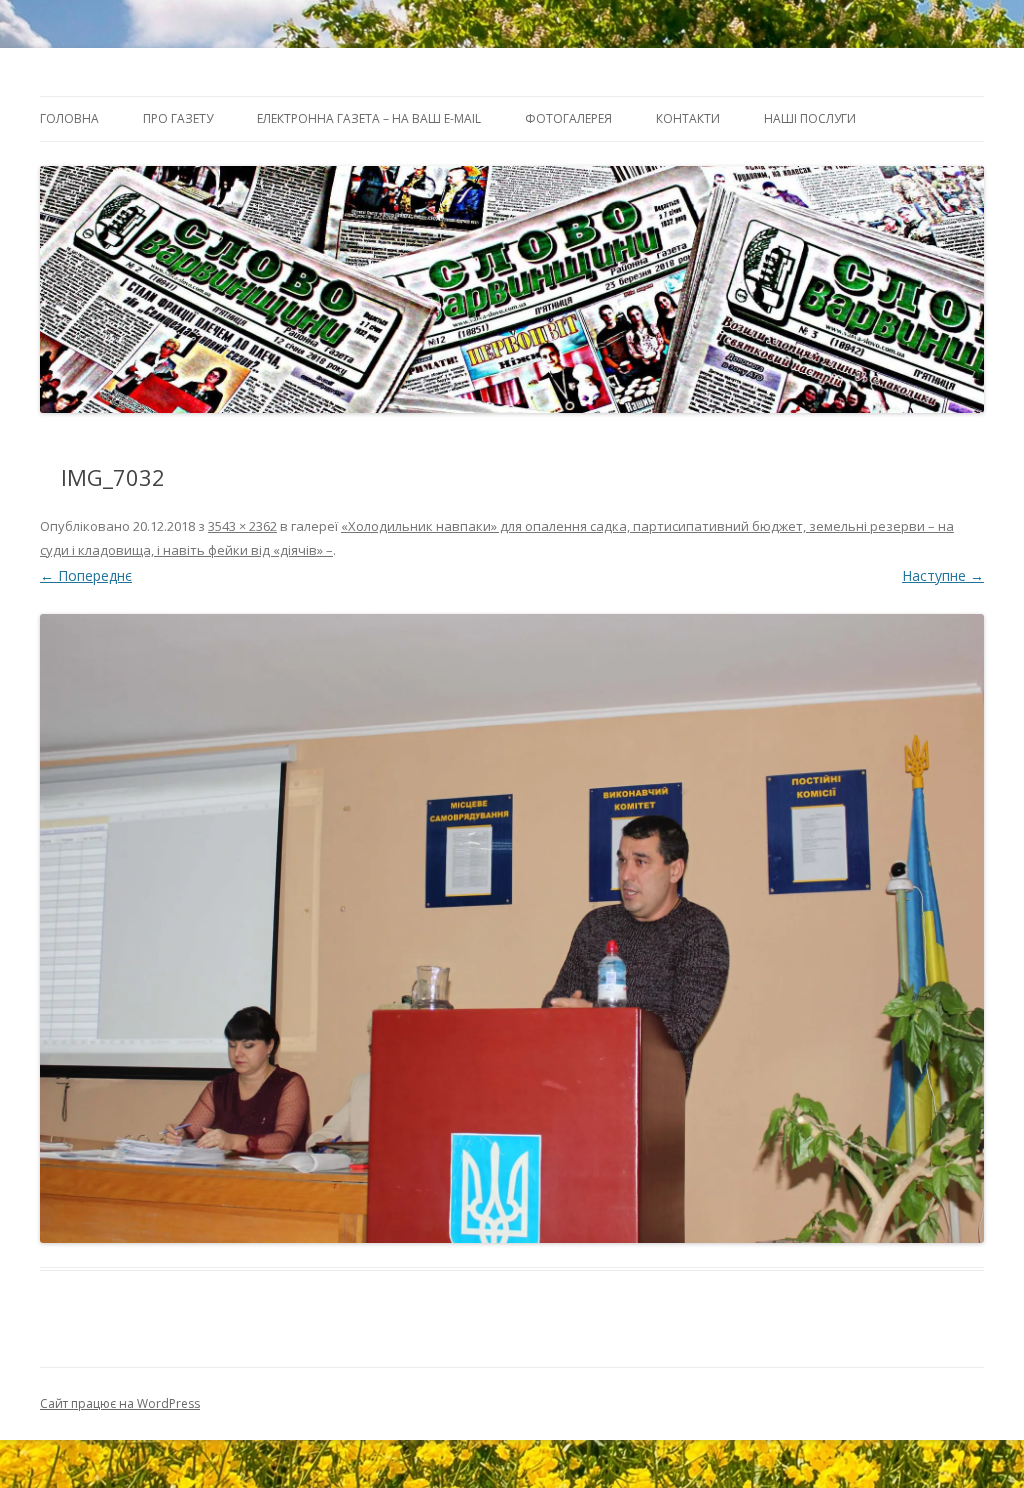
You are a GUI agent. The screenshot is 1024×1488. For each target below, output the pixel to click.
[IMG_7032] (512, 928)
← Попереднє (86, 575)
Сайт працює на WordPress (120, 1403)
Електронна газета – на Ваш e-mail (369, 118)
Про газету (178, 118)
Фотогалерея (568, 118)
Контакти (688, 118)
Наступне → (943, 575)
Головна (69, 118)
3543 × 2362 (242, 526)
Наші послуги (810, 118)
